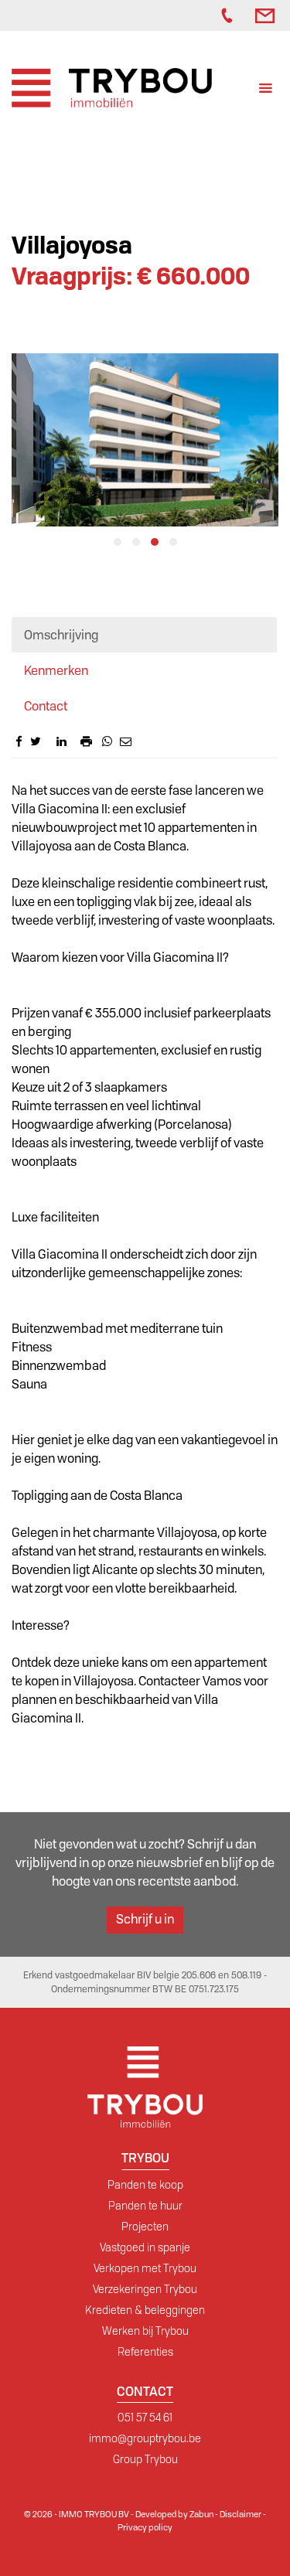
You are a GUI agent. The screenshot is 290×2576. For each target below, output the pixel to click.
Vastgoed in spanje (145, 2247)
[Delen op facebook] (19, 741)
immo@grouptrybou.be (145, 2438)
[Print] (86, 741)
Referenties (145, 2352)
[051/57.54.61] (230, 15)
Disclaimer (241, 2514)
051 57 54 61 (145, 2418)
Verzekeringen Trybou (145, 2289)
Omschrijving (61, 635)
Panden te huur (145, 2206)
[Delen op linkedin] (61, 741)
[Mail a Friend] (126, 741)
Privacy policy (145, 2527)
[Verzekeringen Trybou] (190, 15)
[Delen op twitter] (36, 741)
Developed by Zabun (174, 2514)
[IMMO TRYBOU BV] (112, 87)
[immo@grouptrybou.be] (267, 15)
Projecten (145, 2227)
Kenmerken (56, 671)
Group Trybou (145, 2459)
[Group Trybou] (206, 15)
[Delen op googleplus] (49, 741)
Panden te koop (145, 2185)
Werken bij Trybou (145, 2331)
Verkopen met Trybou (145, 2268)
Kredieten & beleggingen (145, 2310)
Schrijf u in (145, 1919)
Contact (46, 706)
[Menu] (266, 90)
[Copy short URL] (73, 745)
